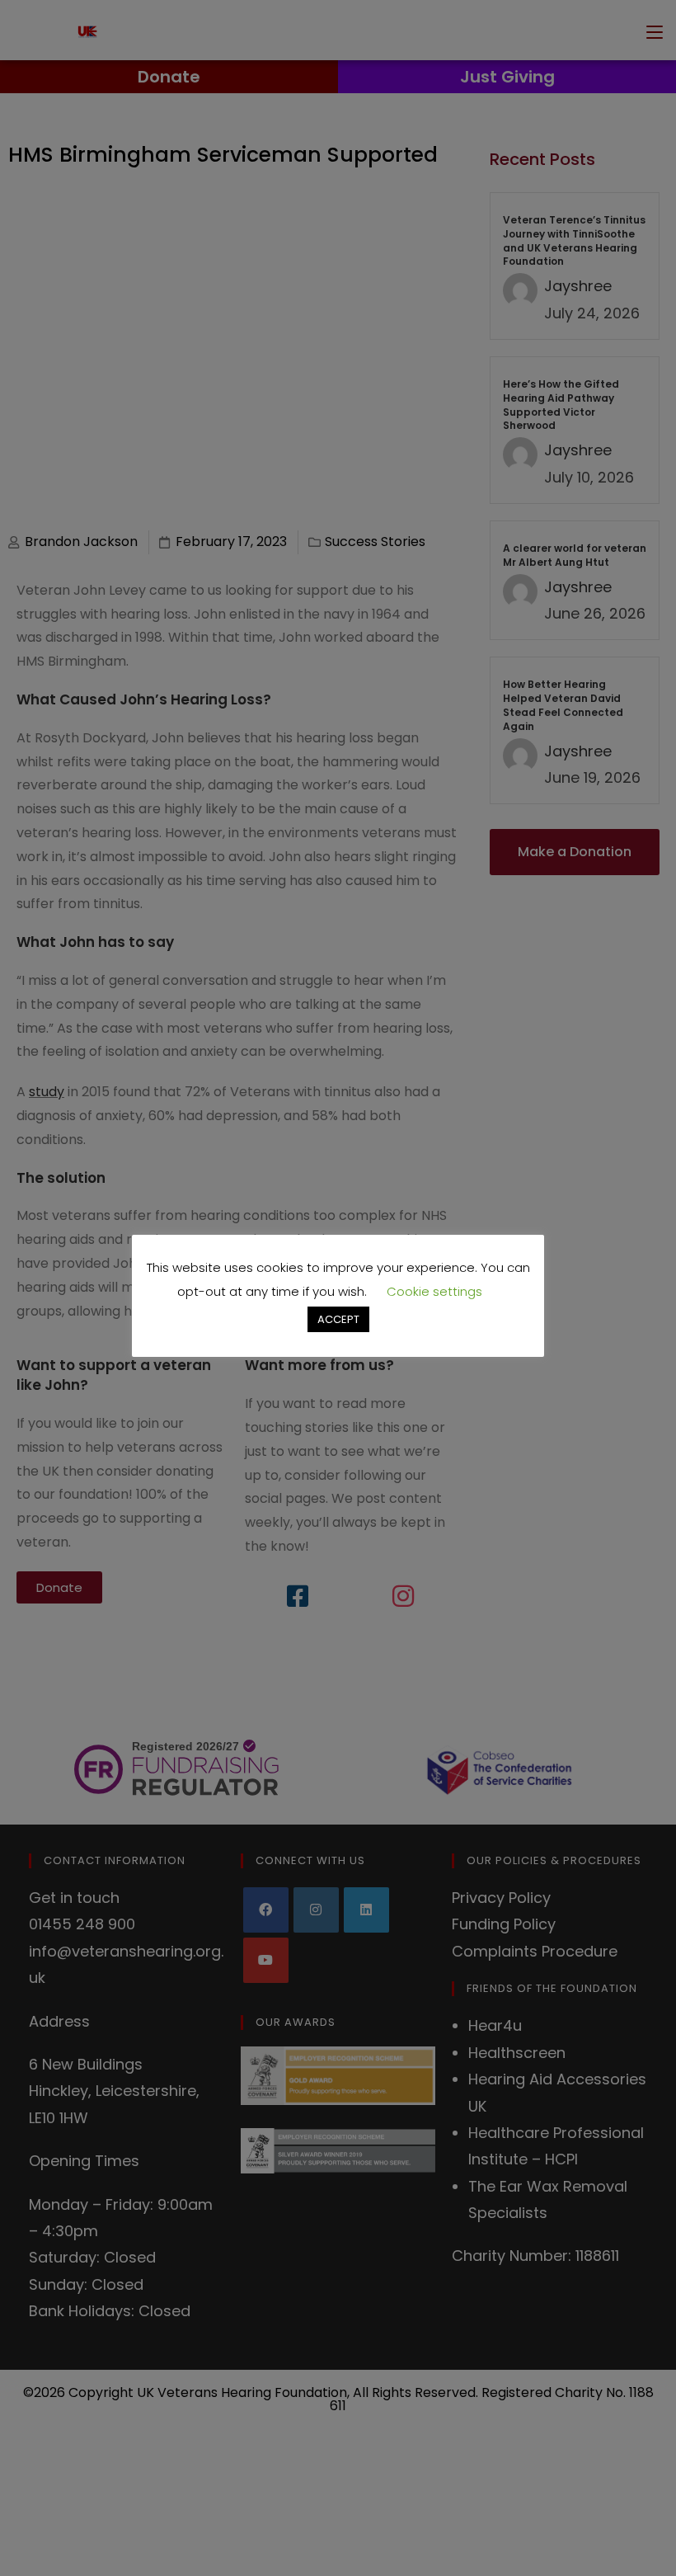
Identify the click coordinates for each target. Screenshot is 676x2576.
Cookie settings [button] (434, 1291)
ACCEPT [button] (338, 1319)
